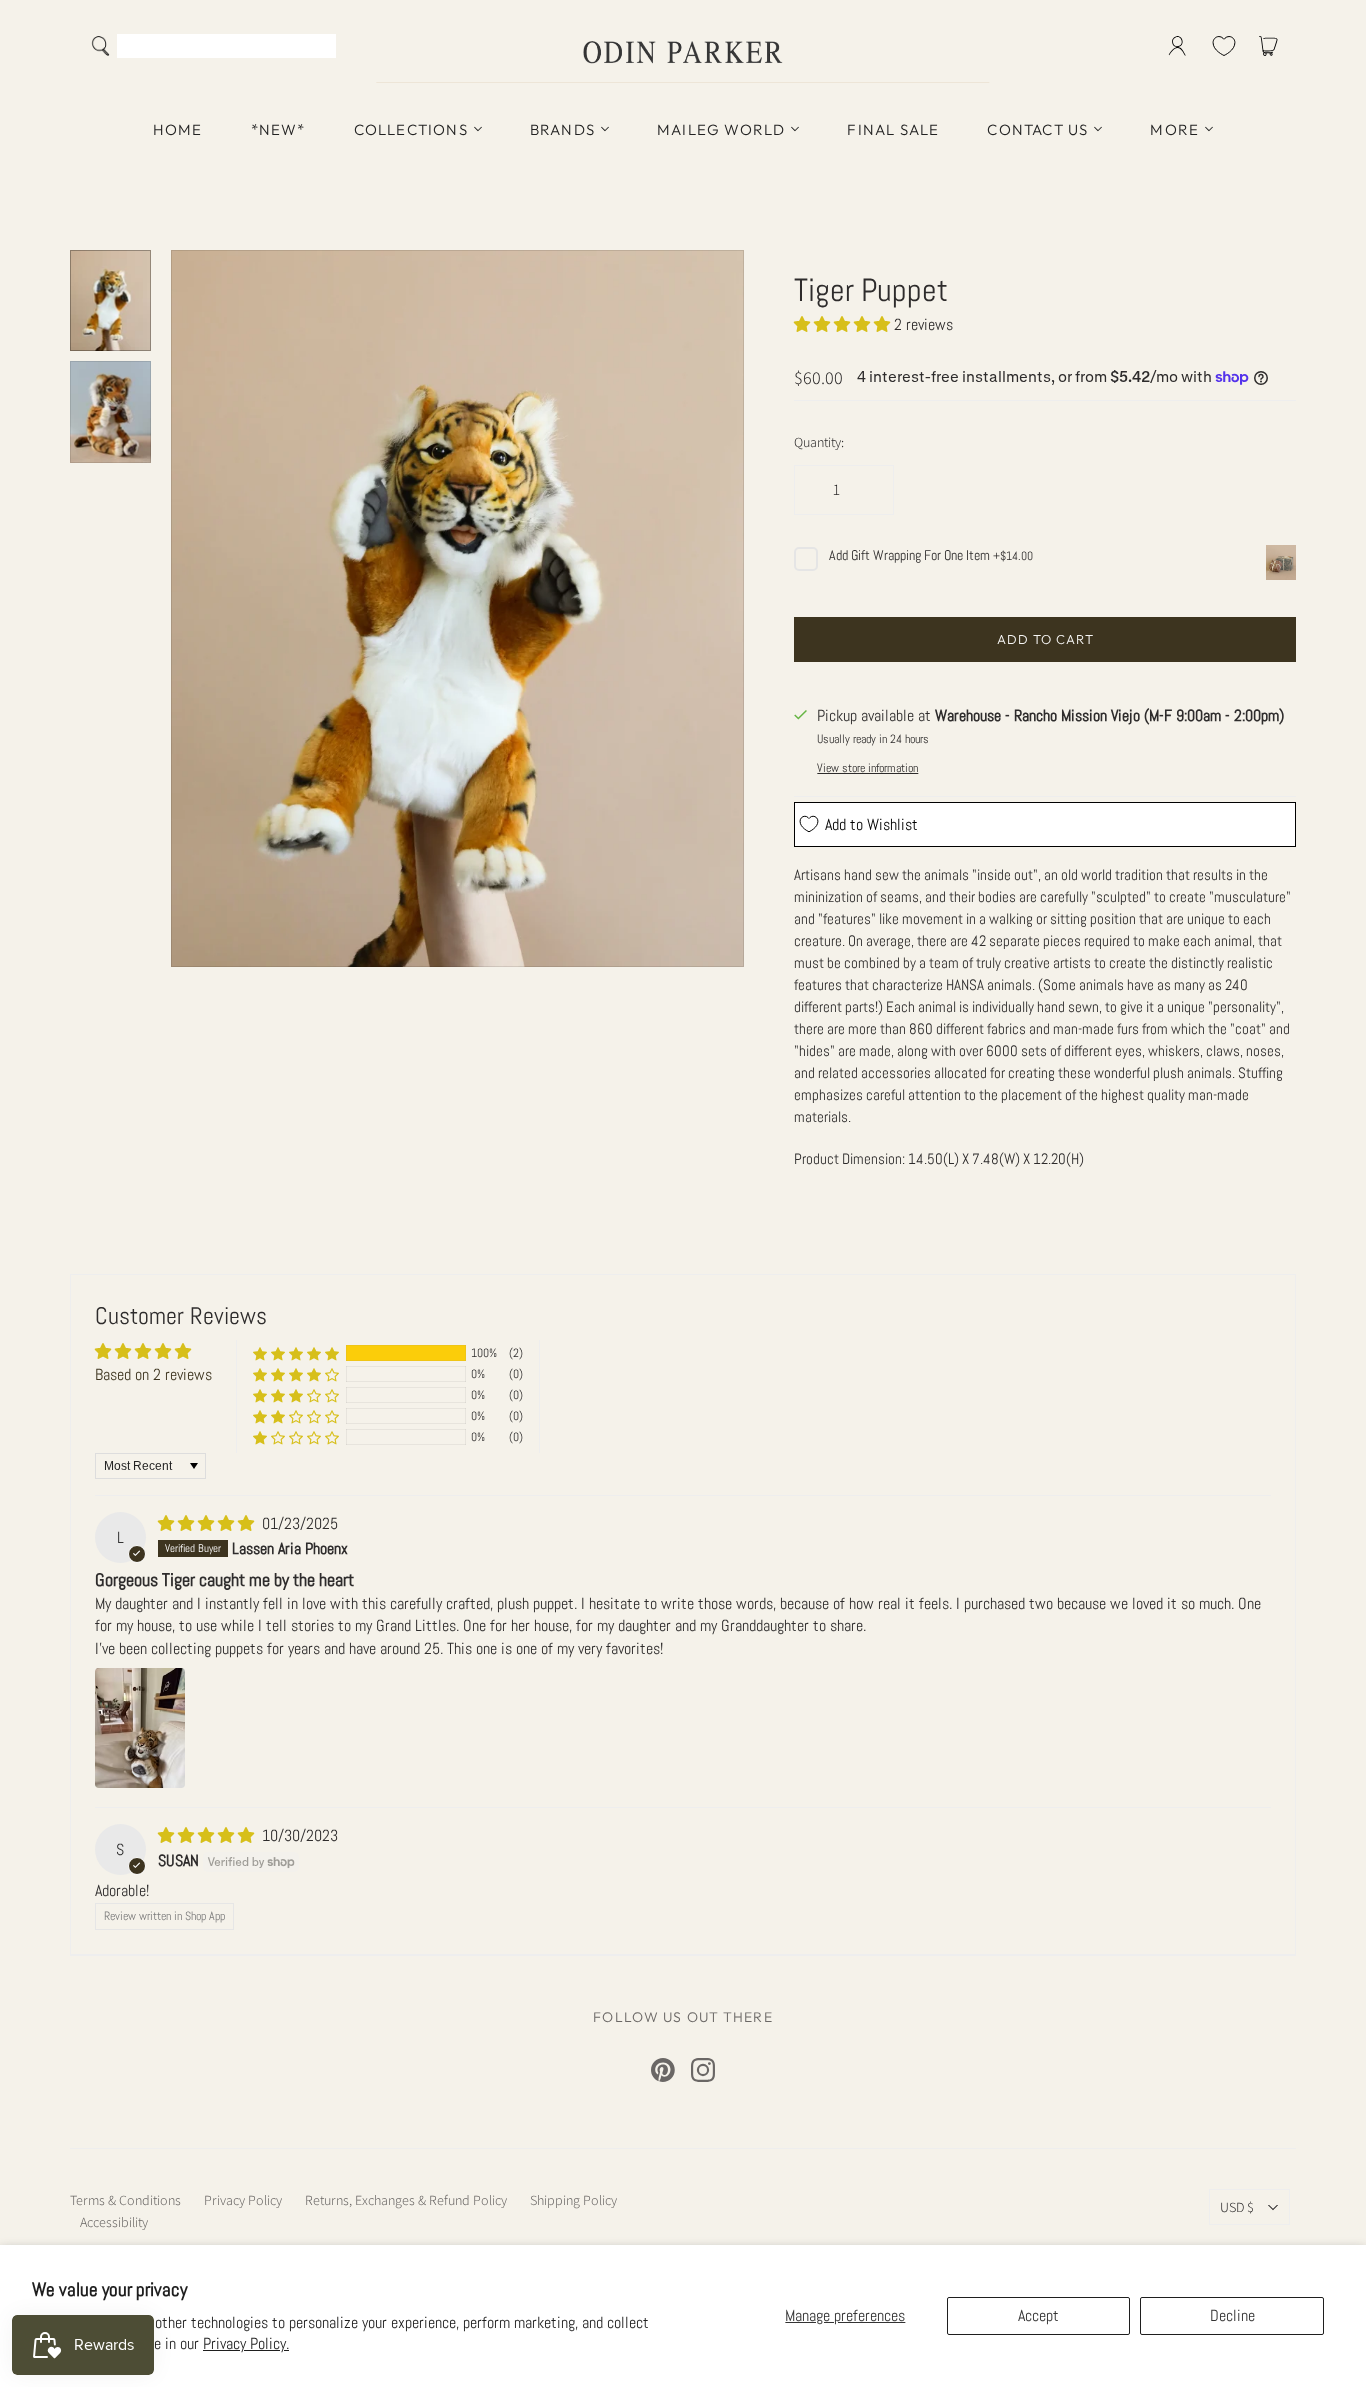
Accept (1038, 2315)
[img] (208, 1523)
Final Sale (893, 129)
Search (316, 48)
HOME (178, 129)
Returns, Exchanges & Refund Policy (406, 2200)
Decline (1232, 2315)
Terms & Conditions (125, 2200)
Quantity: (819, 442)
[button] (844, 324)
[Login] (1177, 46)
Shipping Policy (573, 2200)
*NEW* (278, 129)
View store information (867, 768)
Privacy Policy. (246, 2343)
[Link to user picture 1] (140, 1728)
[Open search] (101, 46)
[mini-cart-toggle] (1272, 46)
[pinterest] (663, 2070)
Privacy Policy (243, 2200)
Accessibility (114, 2222)
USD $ (1237, 2207)
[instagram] (703, 2070)
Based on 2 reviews (153, 1374)
